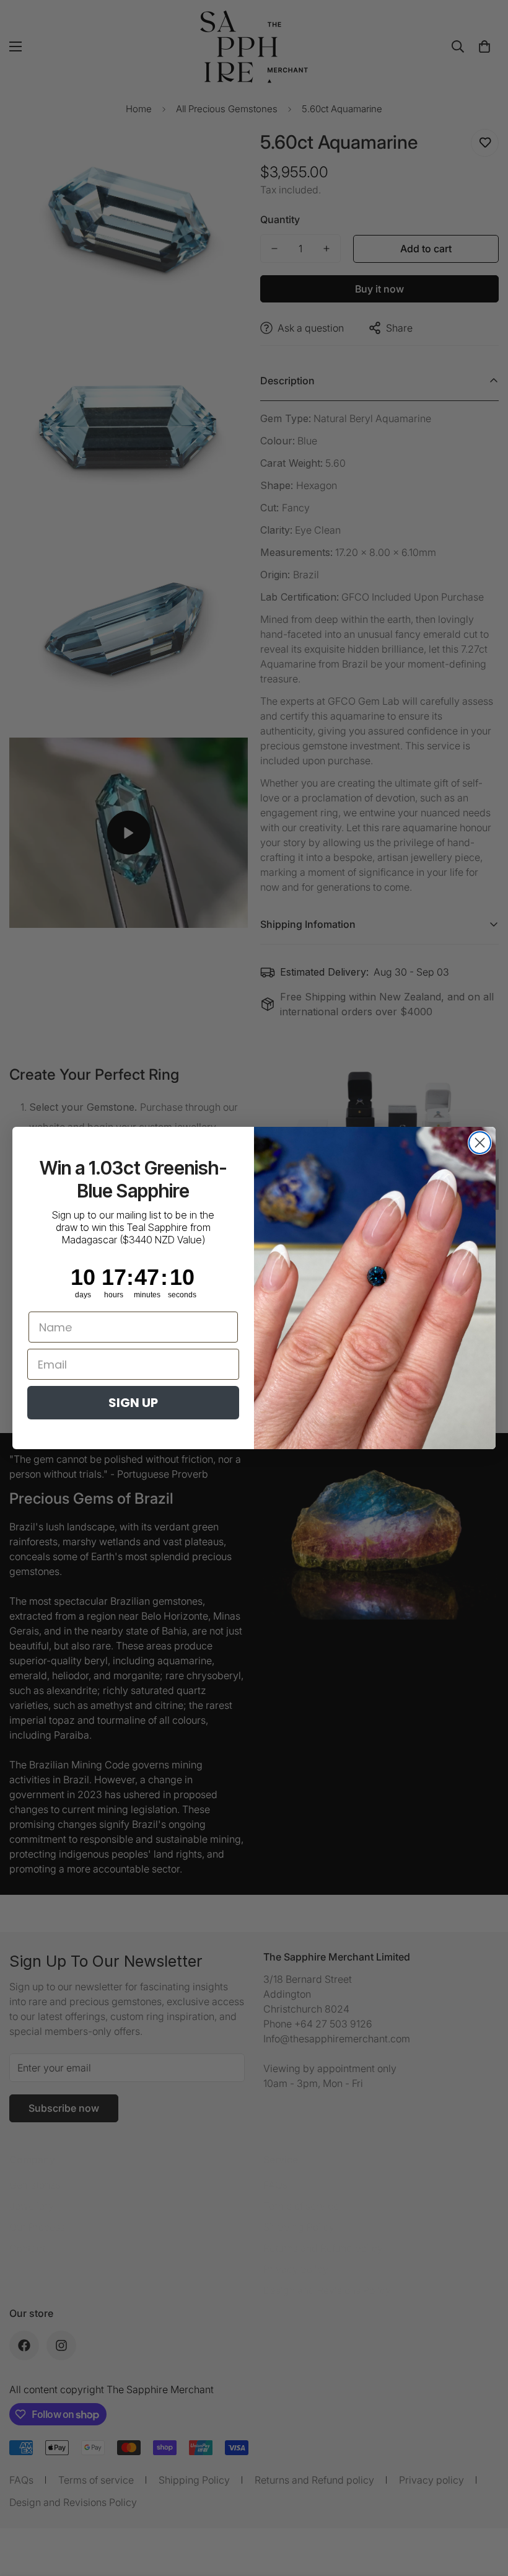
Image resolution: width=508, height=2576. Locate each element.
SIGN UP (133, 1403)
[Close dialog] (480, 1143)
